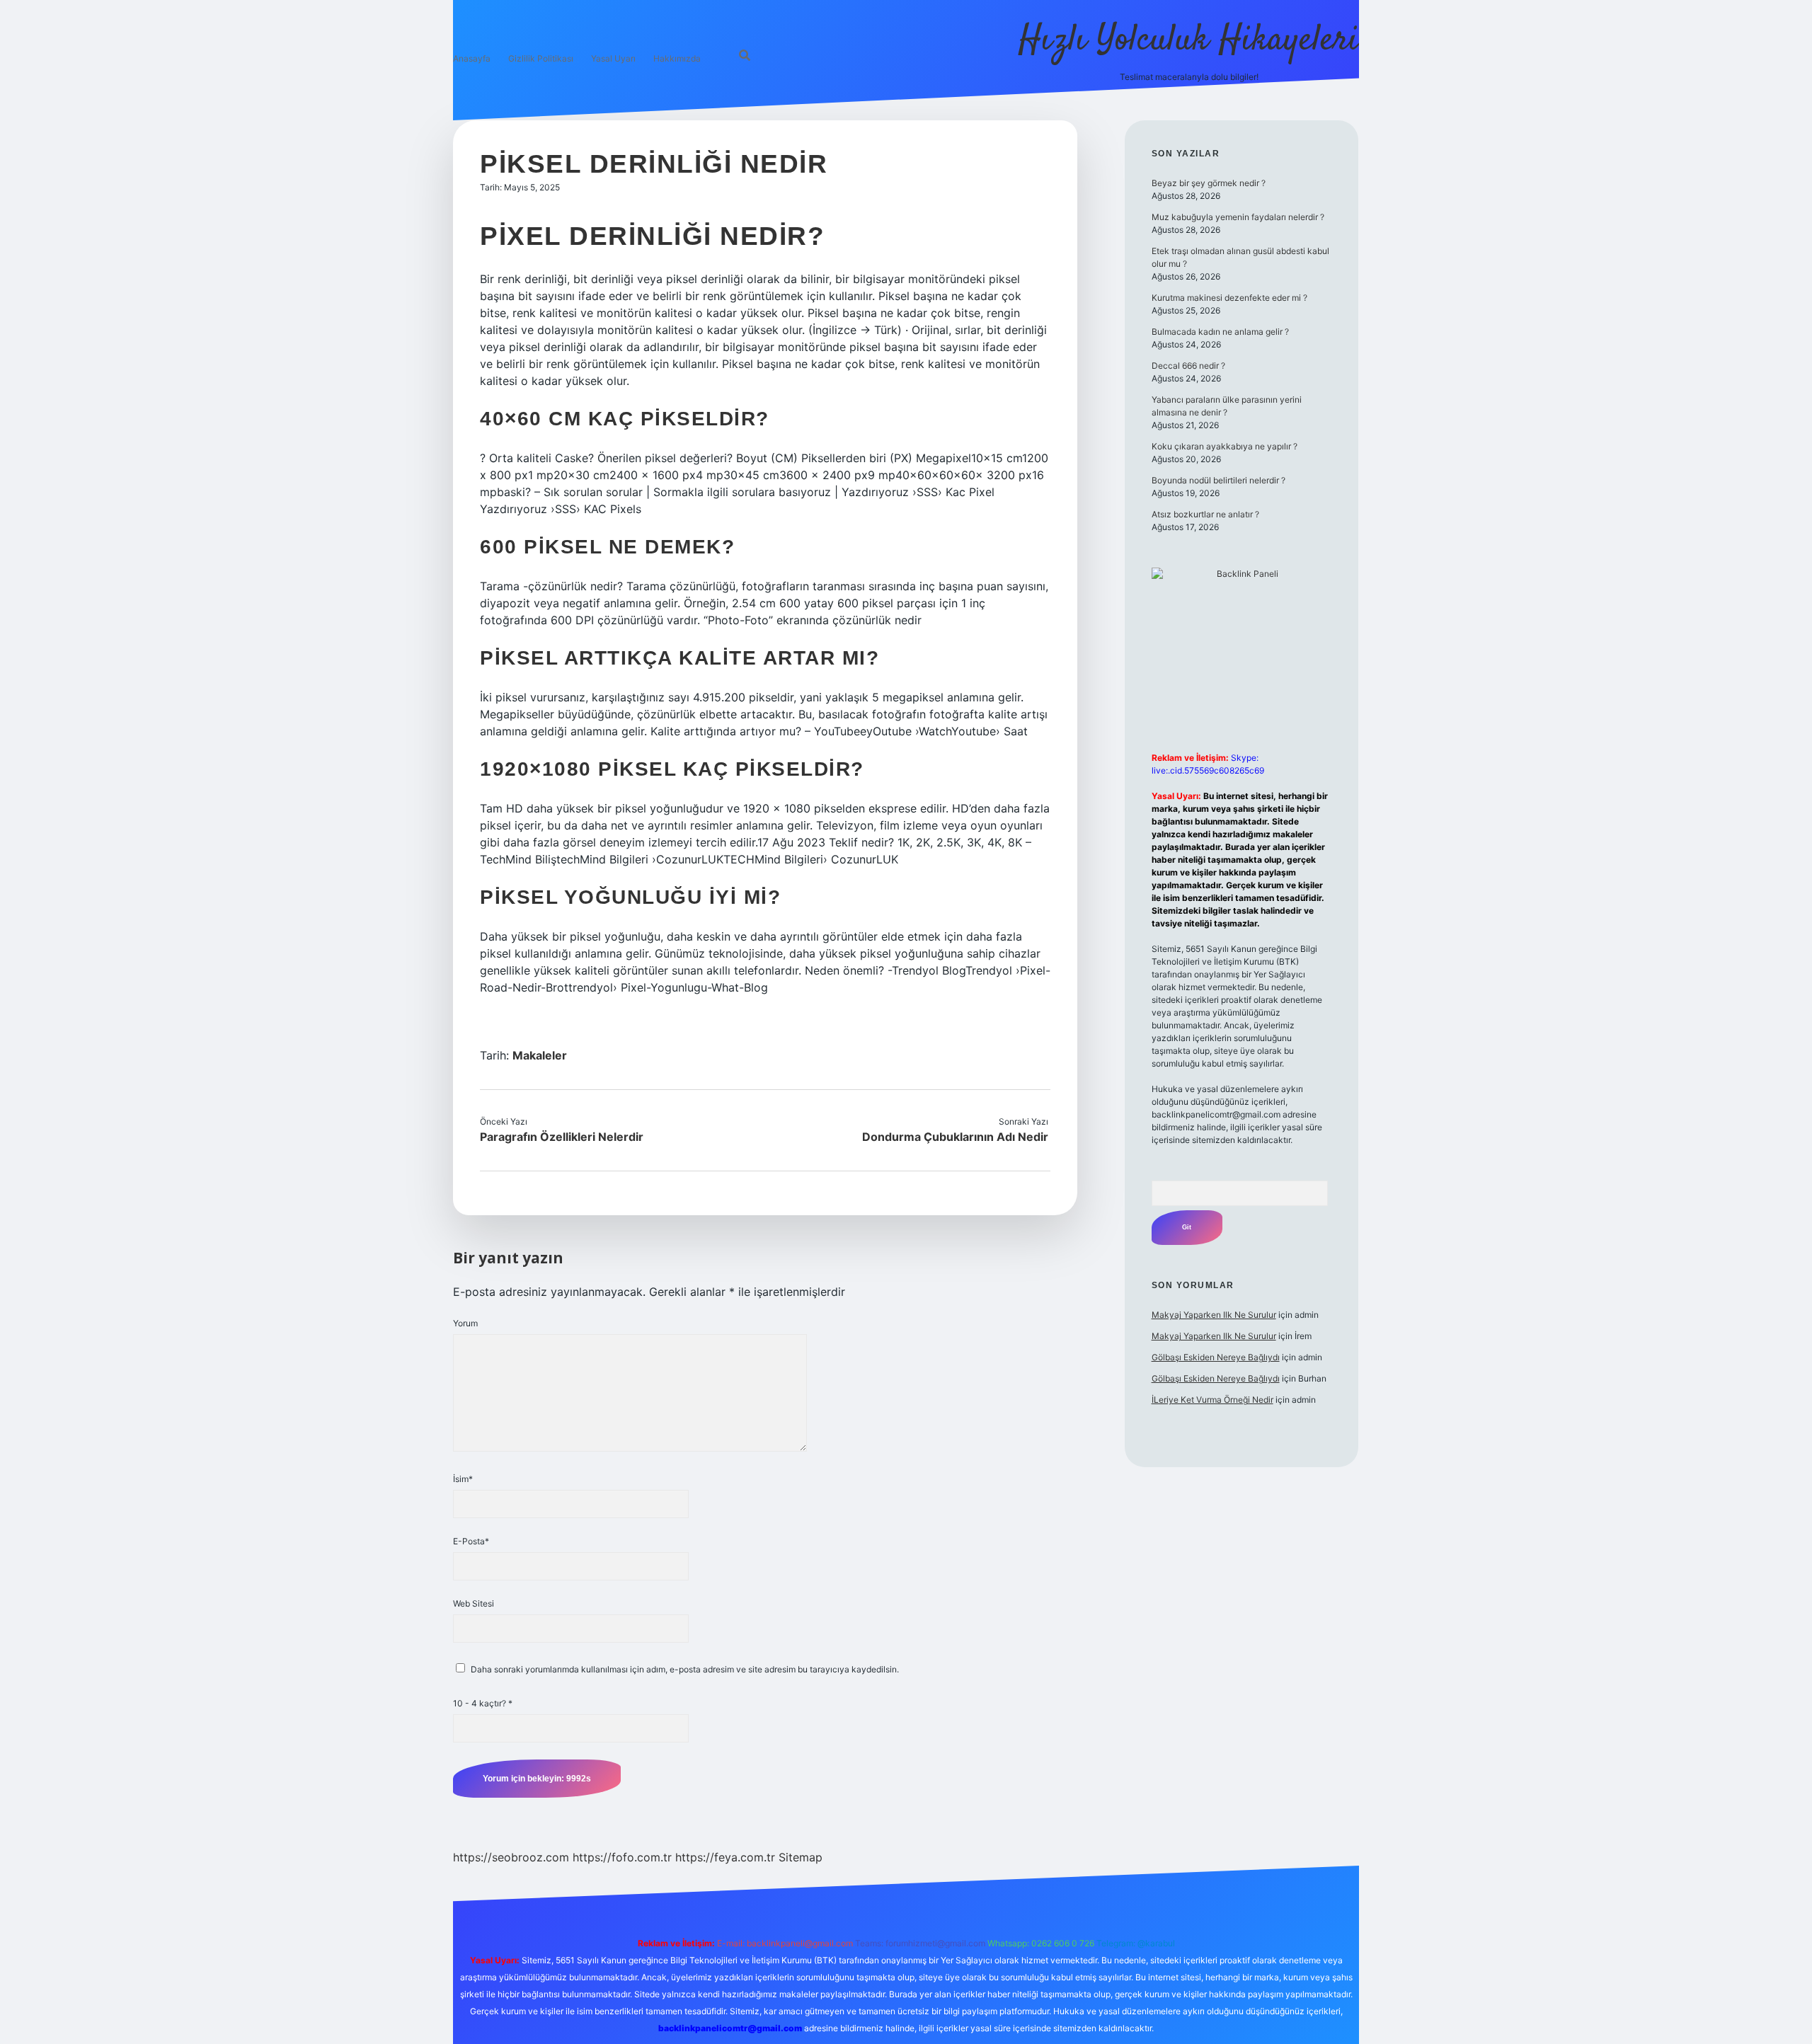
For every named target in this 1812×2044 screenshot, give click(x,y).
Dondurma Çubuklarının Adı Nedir (955, 1137)
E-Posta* (471, 1541)
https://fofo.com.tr (622, 1857)
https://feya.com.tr (725, 1857)
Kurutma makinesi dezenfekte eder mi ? (1229, 298)
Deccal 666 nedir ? (1188, 366)
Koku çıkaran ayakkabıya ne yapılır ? (1225, 446)
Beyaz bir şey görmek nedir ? (1209, 183)
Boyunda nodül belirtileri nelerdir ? (1218, 480)
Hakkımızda (677, 58)
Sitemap (801, 1857)
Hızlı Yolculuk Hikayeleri (1189, 41)
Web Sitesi (474, 1603)
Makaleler (540, 1055)
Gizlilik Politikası (541, 58)
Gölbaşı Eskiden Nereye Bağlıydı (1216, 1357)
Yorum (465, 1323)
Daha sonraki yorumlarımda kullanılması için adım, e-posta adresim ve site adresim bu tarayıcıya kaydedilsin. (685, 1669)
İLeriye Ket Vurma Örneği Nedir (1212, 1400)
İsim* (463, 1479)
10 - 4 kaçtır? (483, 1703)
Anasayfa (472, 58)
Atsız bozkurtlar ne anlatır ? (1205, 514)
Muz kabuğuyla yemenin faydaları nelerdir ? (1238, 217)
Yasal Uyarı (613, 58)
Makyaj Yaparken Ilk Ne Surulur (1214, 1315)
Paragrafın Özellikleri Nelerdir (562, 1137)
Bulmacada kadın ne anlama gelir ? (1220, 332)
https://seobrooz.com (511, 1857)
